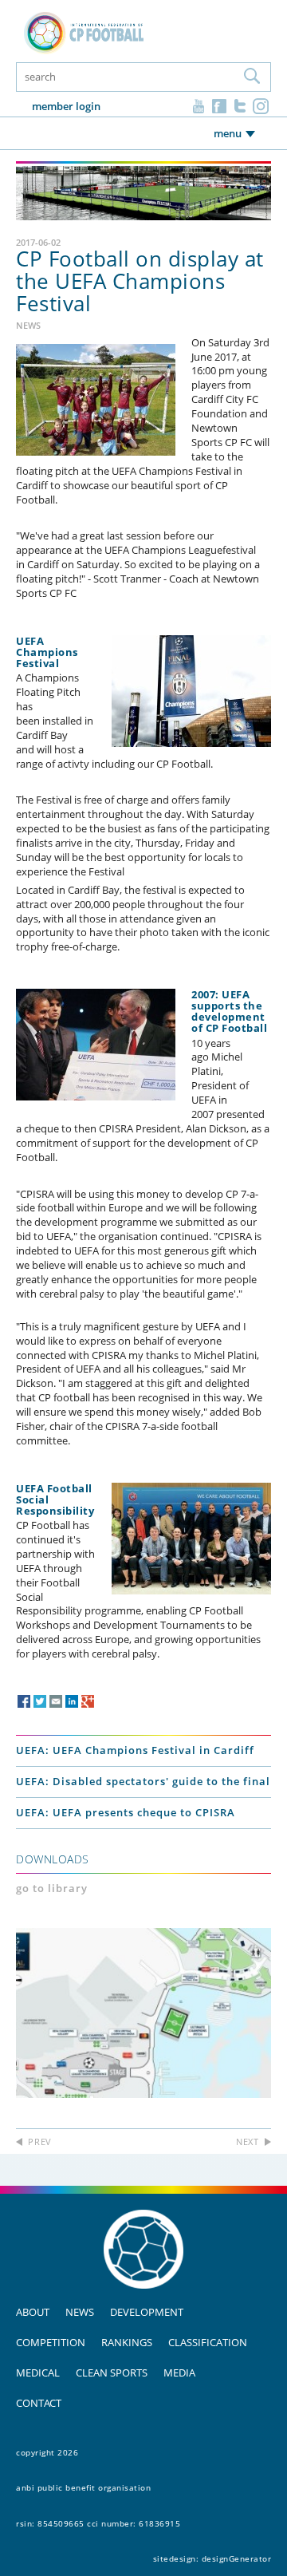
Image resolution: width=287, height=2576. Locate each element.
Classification (208, 2342)
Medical (38, 2373)
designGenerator (237, 2558)
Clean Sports (112, 2373)
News (80, 2312)
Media (179, 2373)
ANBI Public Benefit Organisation (83, 2487)
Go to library (52, 1888)
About (33, 2312)
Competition (51, 2342)
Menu (228, 133)
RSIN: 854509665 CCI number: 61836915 (98, 2523)
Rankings (127, 2342)
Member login (66, 106)
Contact (39, 2403)
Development (147, 2312)
